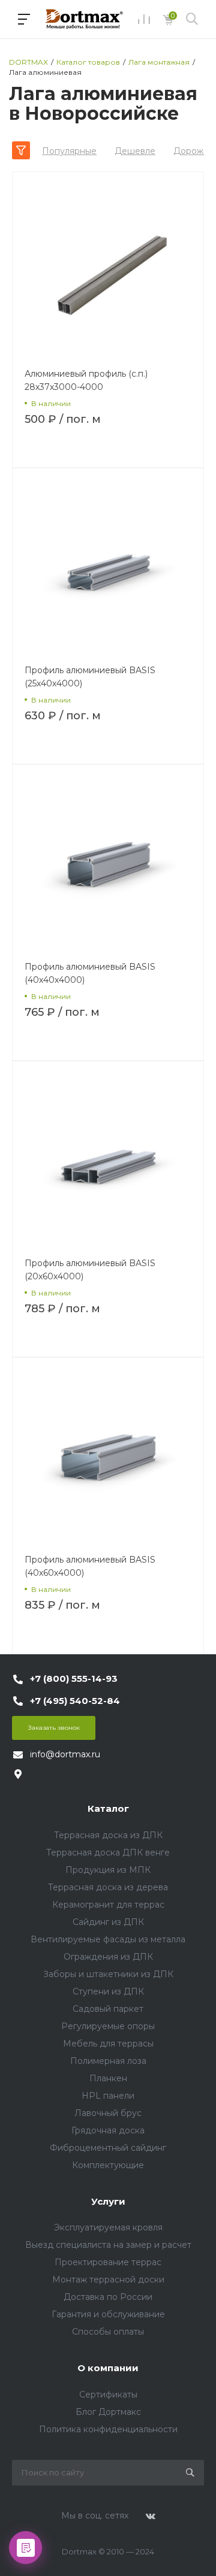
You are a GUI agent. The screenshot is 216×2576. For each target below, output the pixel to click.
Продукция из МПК (108, 1870)
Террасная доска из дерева (108, 1887)
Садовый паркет (108, 2009)
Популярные (69, 151)
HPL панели (108, 2096)
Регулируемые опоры (108, 2026)
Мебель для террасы (108, 2044)
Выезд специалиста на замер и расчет (108, 2245)
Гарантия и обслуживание (108, 2314)
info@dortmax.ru (65, 1754)
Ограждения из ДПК (108, 1957)
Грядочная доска (108, 2130)
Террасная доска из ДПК (108, 1835)
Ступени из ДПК (108, 1991)
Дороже (191, 151)
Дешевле (135, 151)
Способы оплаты (108, 2332)
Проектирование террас (108, 2262)
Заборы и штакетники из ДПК (108, 1974)
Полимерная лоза (108, 2061)
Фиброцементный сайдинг (108, 2148)
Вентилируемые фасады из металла (108, 1939)
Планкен (108, 2078)
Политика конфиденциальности (108, 2429)
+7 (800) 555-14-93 (74, 1679)
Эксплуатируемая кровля (108, 2227)
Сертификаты (108, 2395)
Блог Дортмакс (108, 2412)
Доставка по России (108, 2297)
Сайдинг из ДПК (108, 1922)
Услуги (108, 2201)
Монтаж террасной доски (108, 2280)
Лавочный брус (108, 2113)
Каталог (108, 1808)
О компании (108, 2368)
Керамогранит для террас (108, 1905)
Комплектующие (108, 2165)
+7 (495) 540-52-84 (75, 1701)
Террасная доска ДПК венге (108, 1852)
